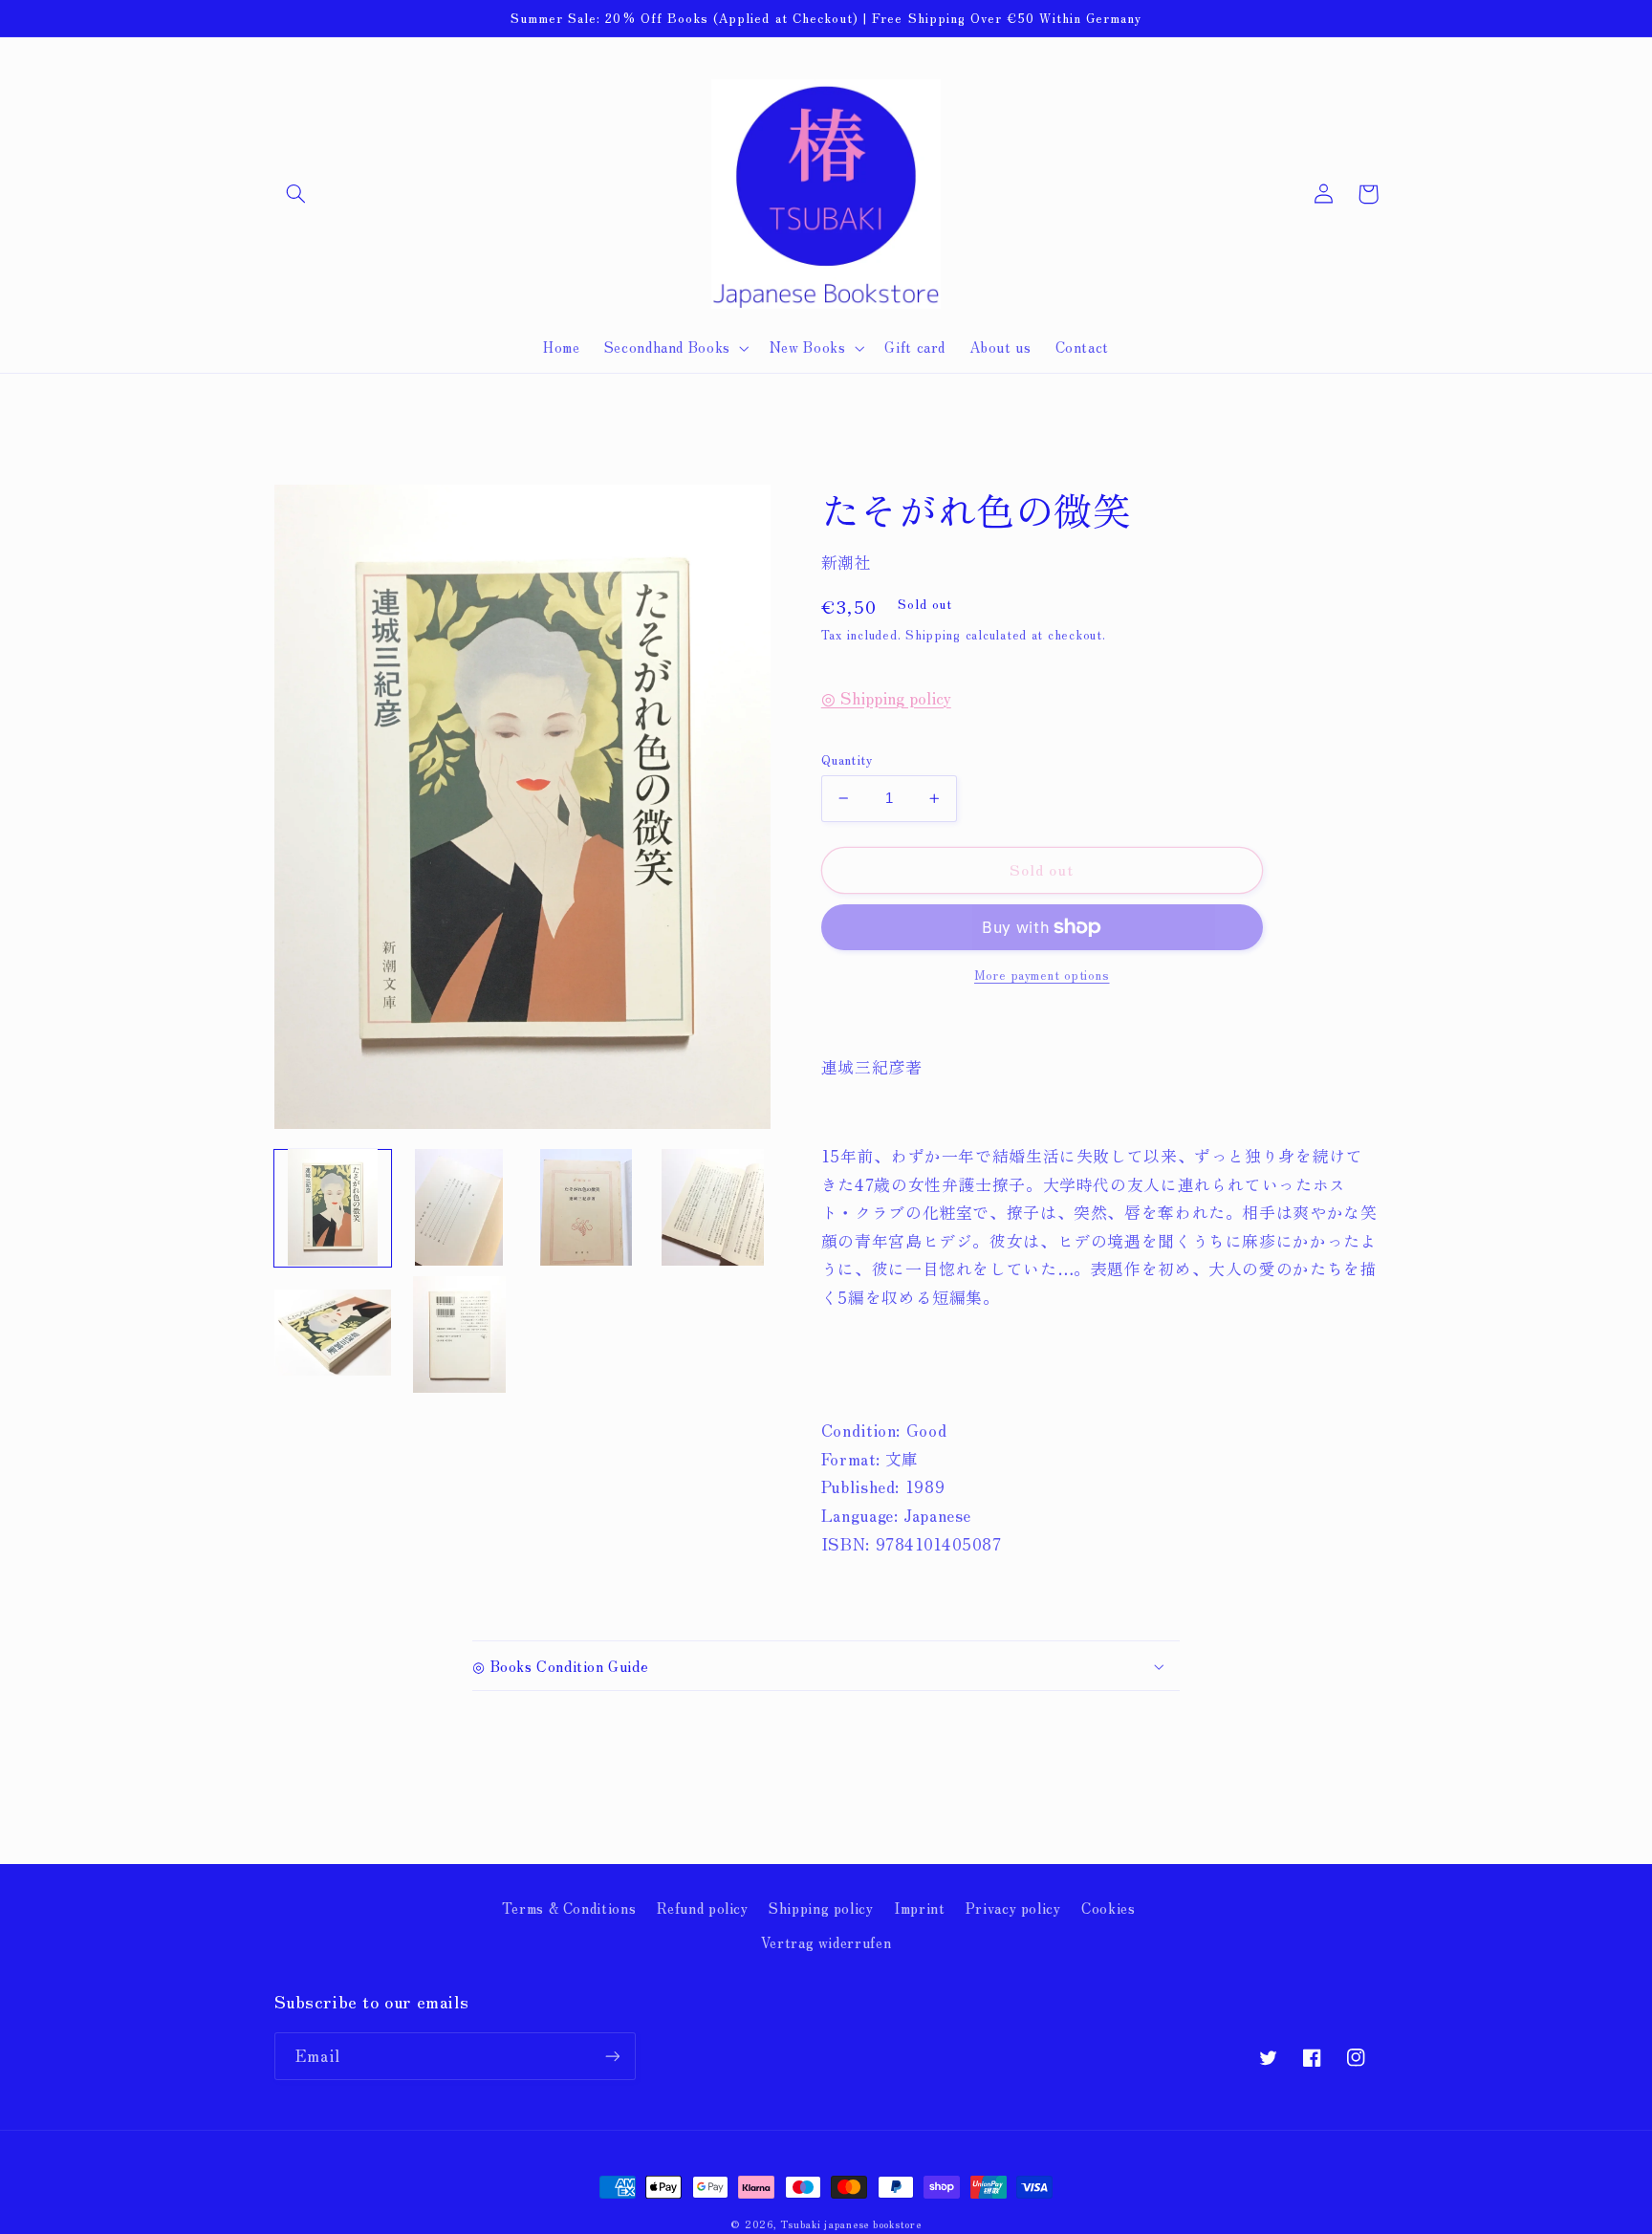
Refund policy (703, 1908)
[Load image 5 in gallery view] (333, 1334)
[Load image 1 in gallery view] (333, 1207)
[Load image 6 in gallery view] (459, 1334)
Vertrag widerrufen (826, 1942)
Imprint (919, 1908)
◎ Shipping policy (886, 698)
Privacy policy (1013, 1908)
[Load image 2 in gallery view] (459, 1207)
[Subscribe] (612, 2056)
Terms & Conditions (569, 1908)
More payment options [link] (1042, 975)
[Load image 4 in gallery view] (712, 1207)
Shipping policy (821, 1908)
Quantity (847, 759)
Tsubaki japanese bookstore (850, 2224)
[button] (296, 194)
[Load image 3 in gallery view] (586, 1207)
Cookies (1108, 1908)
